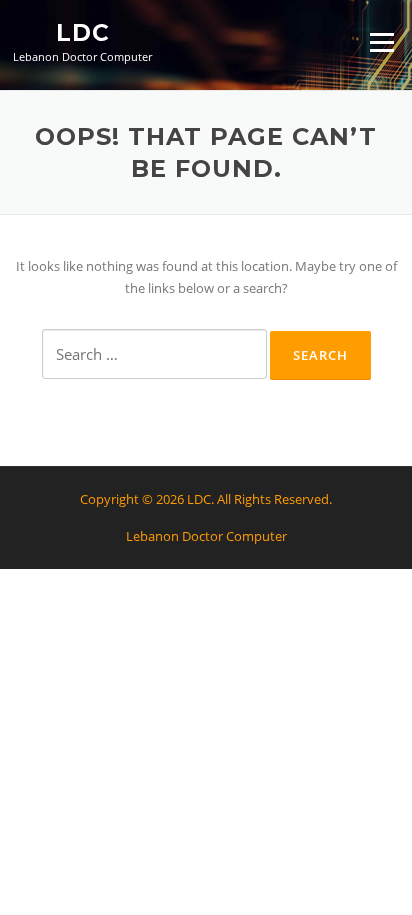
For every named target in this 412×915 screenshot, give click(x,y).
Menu (381, 42)
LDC (83, 32)
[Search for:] (154, 354)
